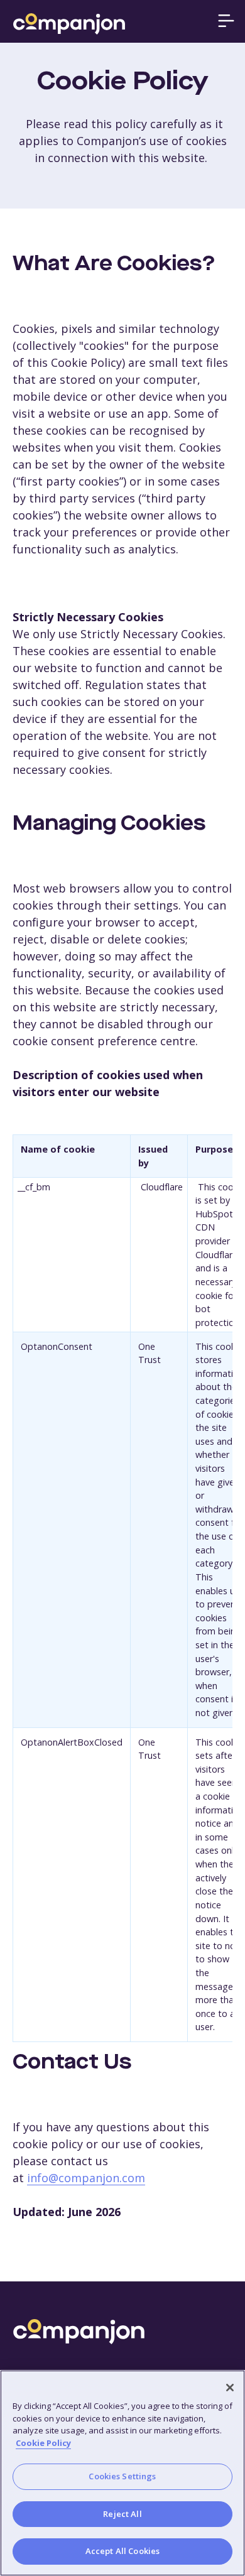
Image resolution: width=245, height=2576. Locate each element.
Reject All (122, 2514)
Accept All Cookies (122, 2551)
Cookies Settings (122, 2476)
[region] (122, 2473)
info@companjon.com (86, 2178)
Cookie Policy (43, 2443)
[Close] (230, 2388)
